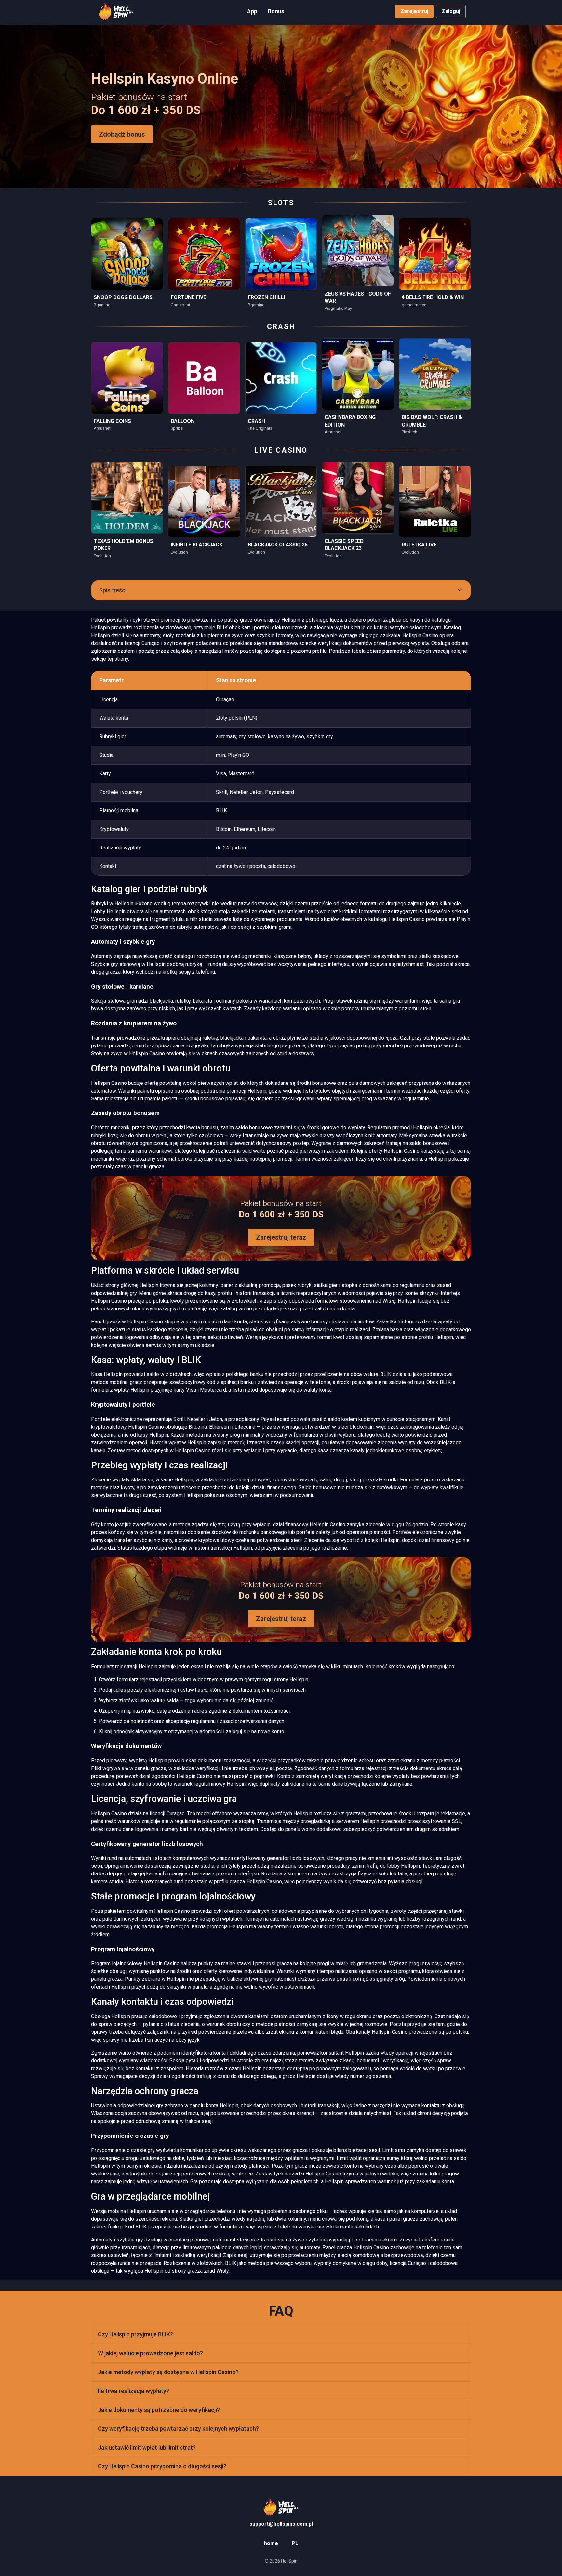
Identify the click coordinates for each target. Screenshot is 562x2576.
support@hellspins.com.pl (281, 2524)
